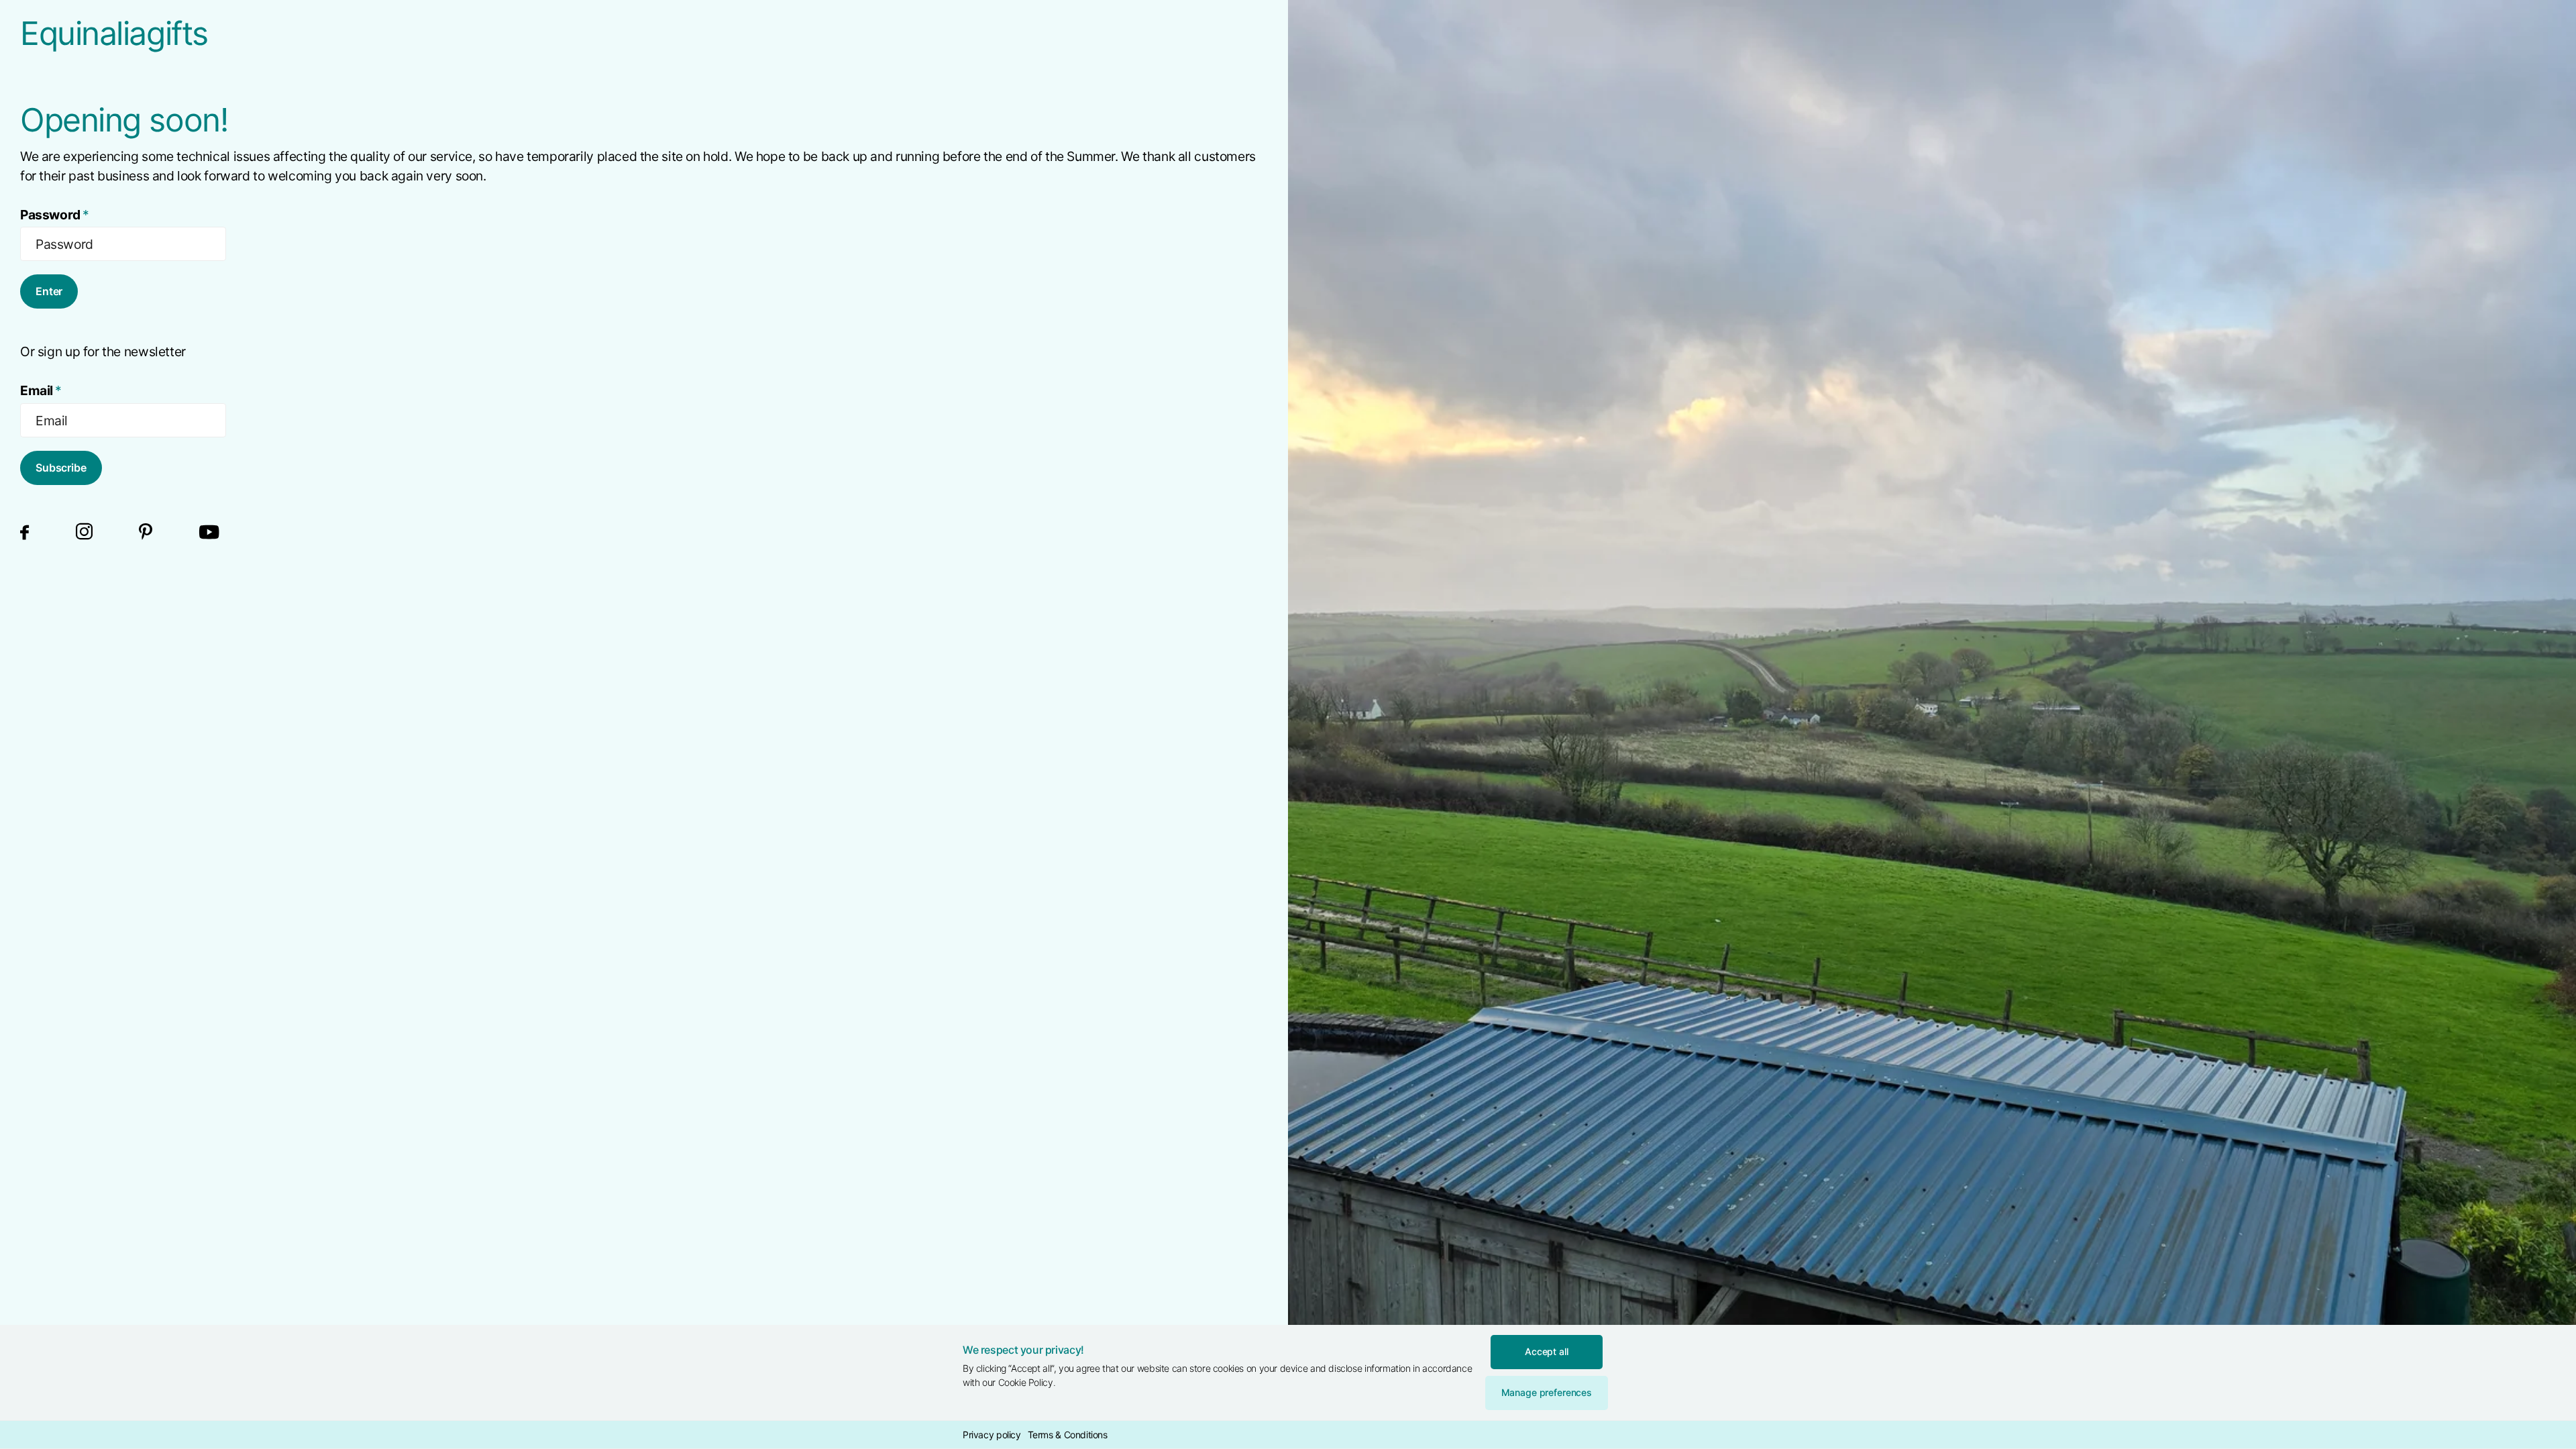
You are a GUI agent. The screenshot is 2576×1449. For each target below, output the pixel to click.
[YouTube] (209, 532)
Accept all (1547, 1351)
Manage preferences (1547, 1392)
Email (41, 390)
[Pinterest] (146, 532)
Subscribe (61, 468)
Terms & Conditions (1068, 1435)
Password (55, 215)
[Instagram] (84, 532)
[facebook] (24, 532)
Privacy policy (992, 1435)
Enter (49, 291)
